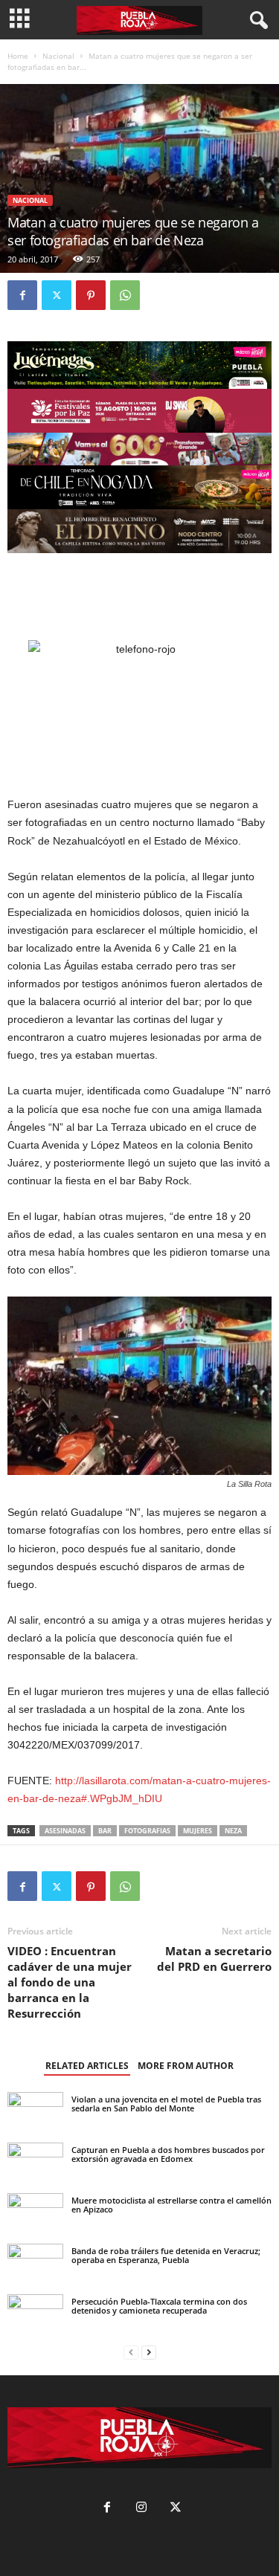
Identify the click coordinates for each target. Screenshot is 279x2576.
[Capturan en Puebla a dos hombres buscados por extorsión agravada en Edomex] (35, 2178)
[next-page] (149, 2353)
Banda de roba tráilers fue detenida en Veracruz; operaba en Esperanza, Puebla (166, 2255)
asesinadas (65, 1831)
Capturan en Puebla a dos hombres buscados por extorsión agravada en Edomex (168, 2154)
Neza (233, 1831)
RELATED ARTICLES (87, 2066)
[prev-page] (131, 2353)
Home (18, 56)
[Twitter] (57, 295)
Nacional (58, 56)
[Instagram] (141, 2509)
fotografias (147, 1831)
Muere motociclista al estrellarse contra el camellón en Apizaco (171, 2205)
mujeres (198, 1831)
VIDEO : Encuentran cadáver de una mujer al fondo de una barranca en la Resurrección (70, 1982)
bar (105, 1831)
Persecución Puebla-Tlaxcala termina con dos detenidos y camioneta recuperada (159, 2306)
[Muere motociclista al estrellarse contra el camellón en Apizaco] (35, 2210)
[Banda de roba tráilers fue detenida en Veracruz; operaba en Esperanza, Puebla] (35, 2262)
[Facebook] (22, 295)
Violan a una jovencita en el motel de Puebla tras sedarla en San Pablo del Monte (166, 2104)
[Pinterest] (91, 295)
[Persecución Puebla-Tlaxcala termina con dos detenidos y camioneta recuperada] (35, 2313)
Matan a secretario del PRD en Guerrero (214, 1959)
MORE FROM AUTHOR (186, 2066)
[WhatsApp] (125, 295)
